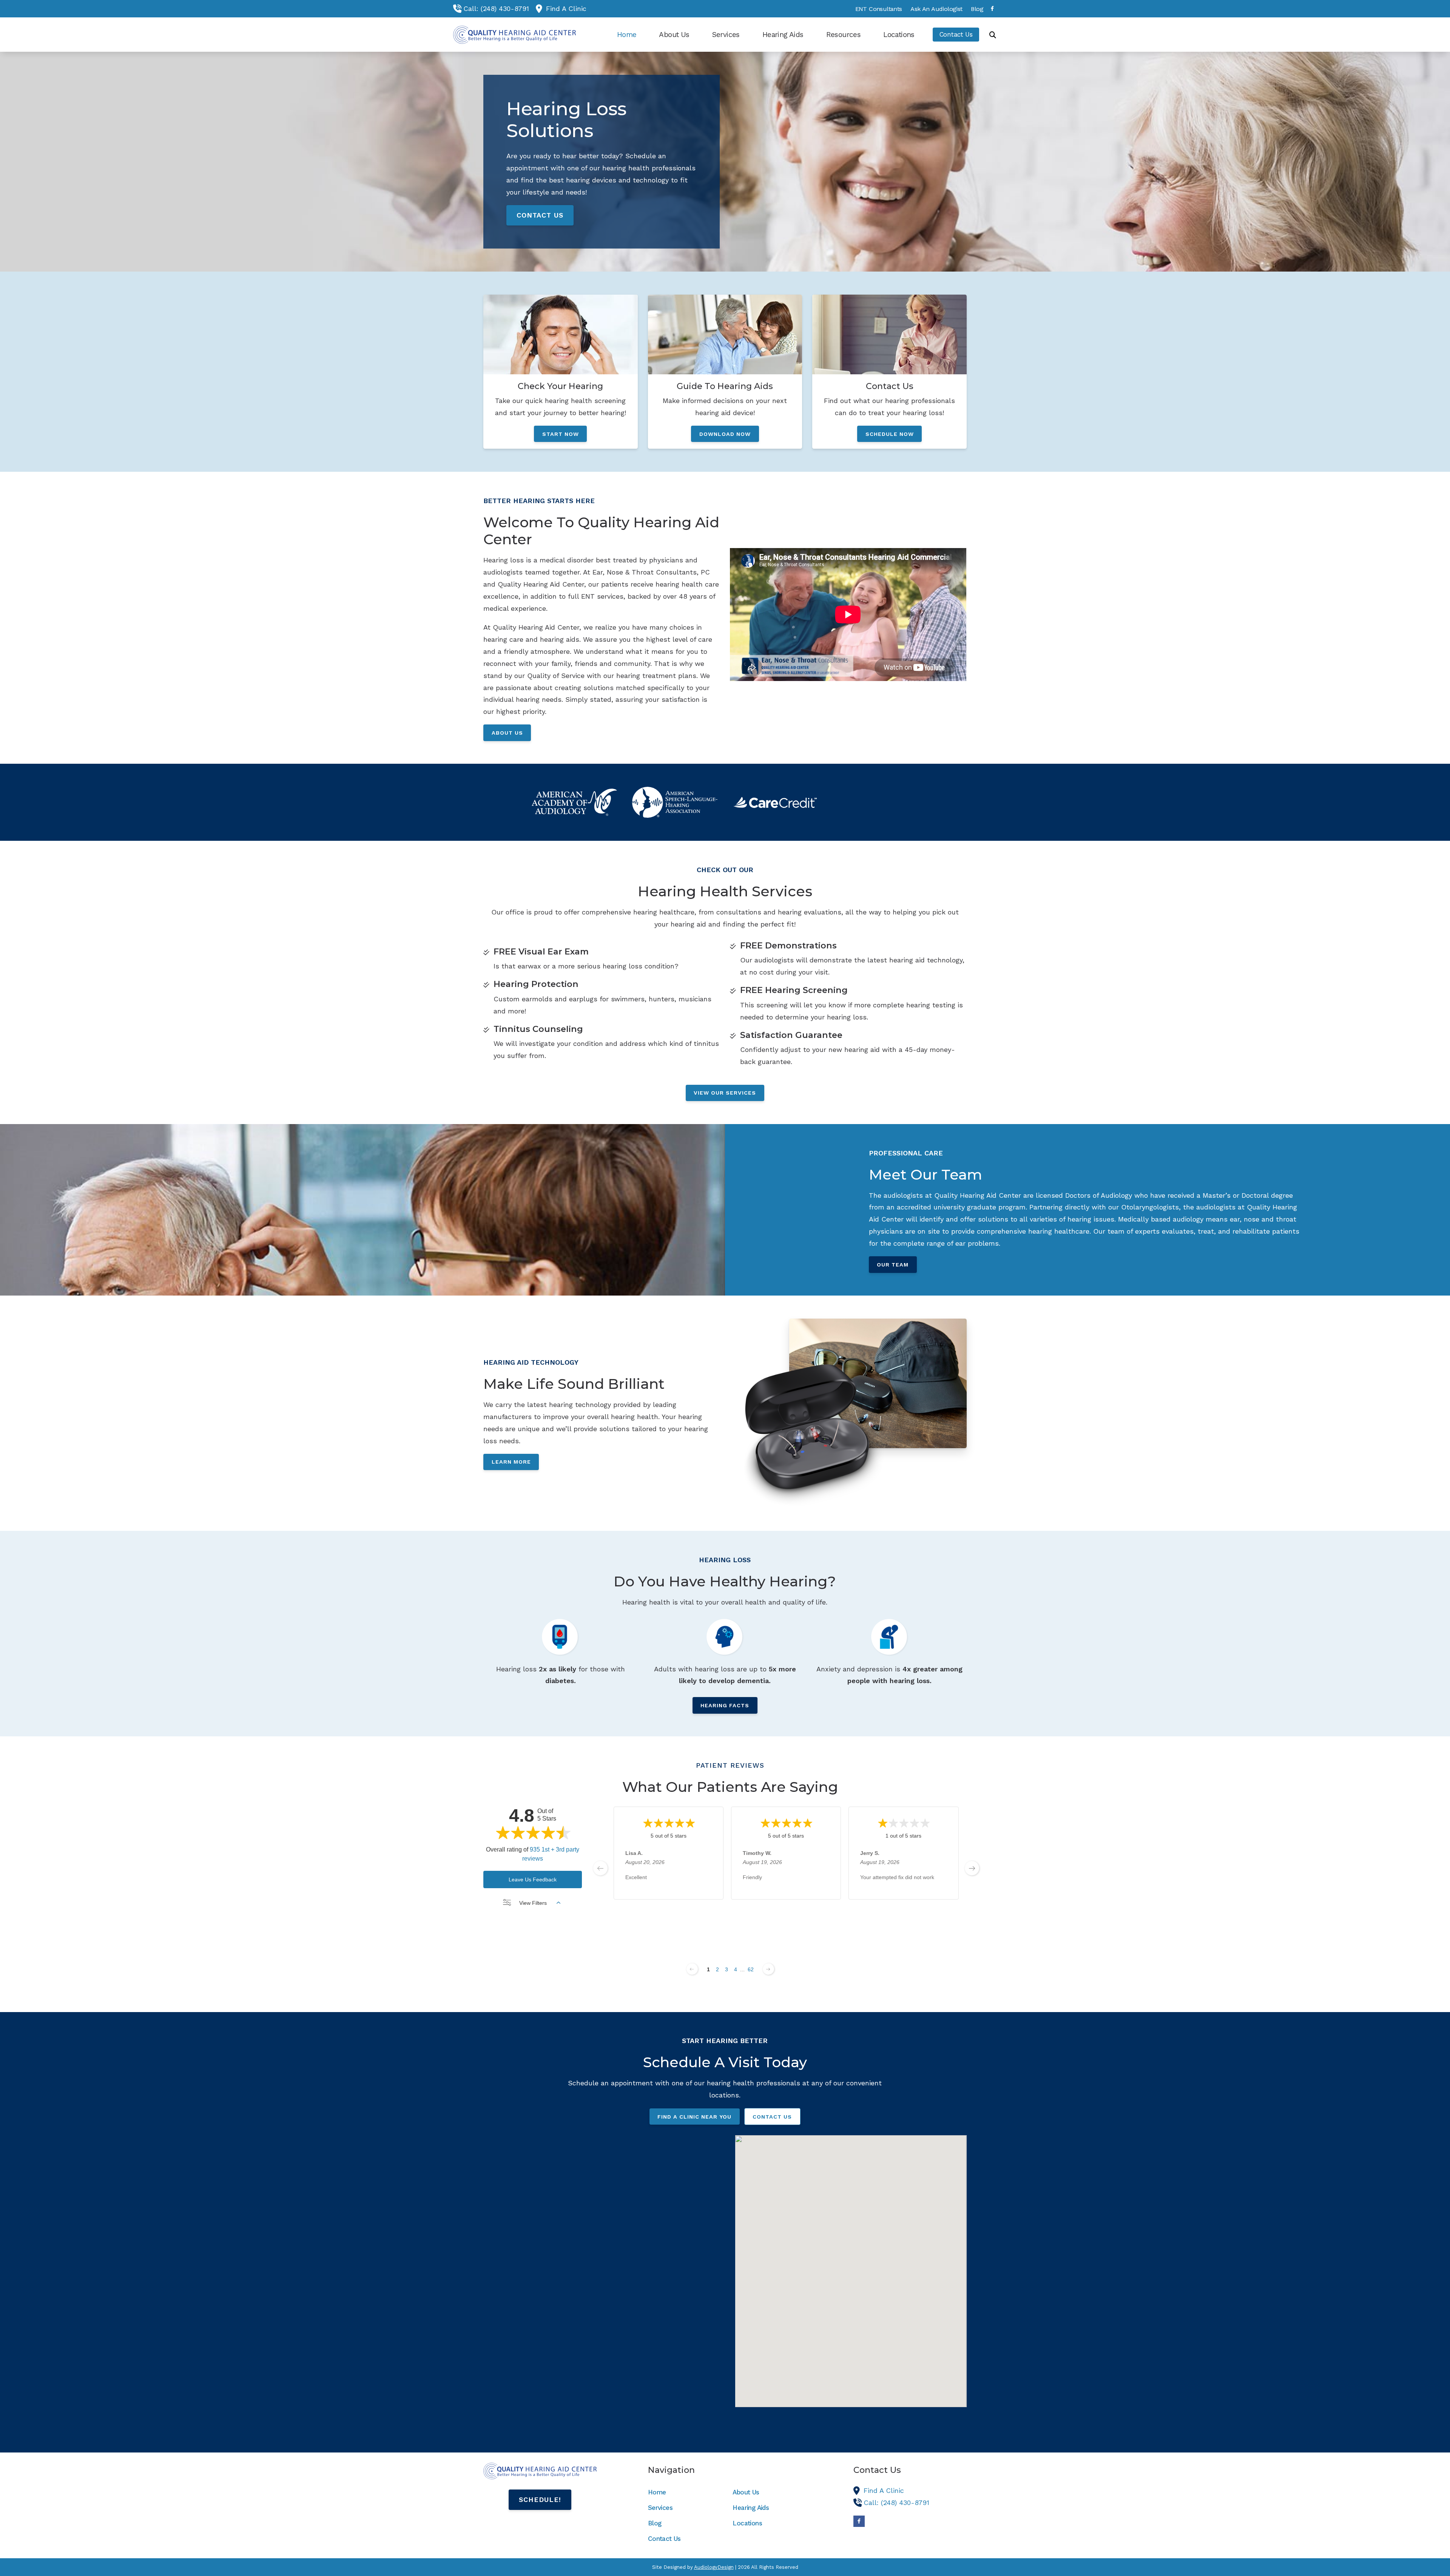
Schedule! (540, 2500)
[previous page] (600, 1868)
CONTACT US (540, 215)
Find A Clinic (566, 8)
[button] (851, 2265)
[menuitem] (878, 9)
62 (751, 1969)
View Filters (533, 1903)
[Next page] (768, 1969)
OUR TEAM (893, 1265)
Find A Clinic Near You (694, 2117)
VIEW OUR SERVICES (725, 1093)
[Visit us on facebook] (992, 8)
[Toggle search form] (993, 35)
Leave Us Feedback (533, 1879)
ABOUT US (507, 733)
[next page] (972, 1868)
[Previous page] (692, 1969)
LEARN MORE (511, 1462)
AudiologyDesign (714, 2567)
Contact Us (772, 2117)
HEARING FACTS (725, 1705)
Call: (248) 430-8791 (496, 8)
